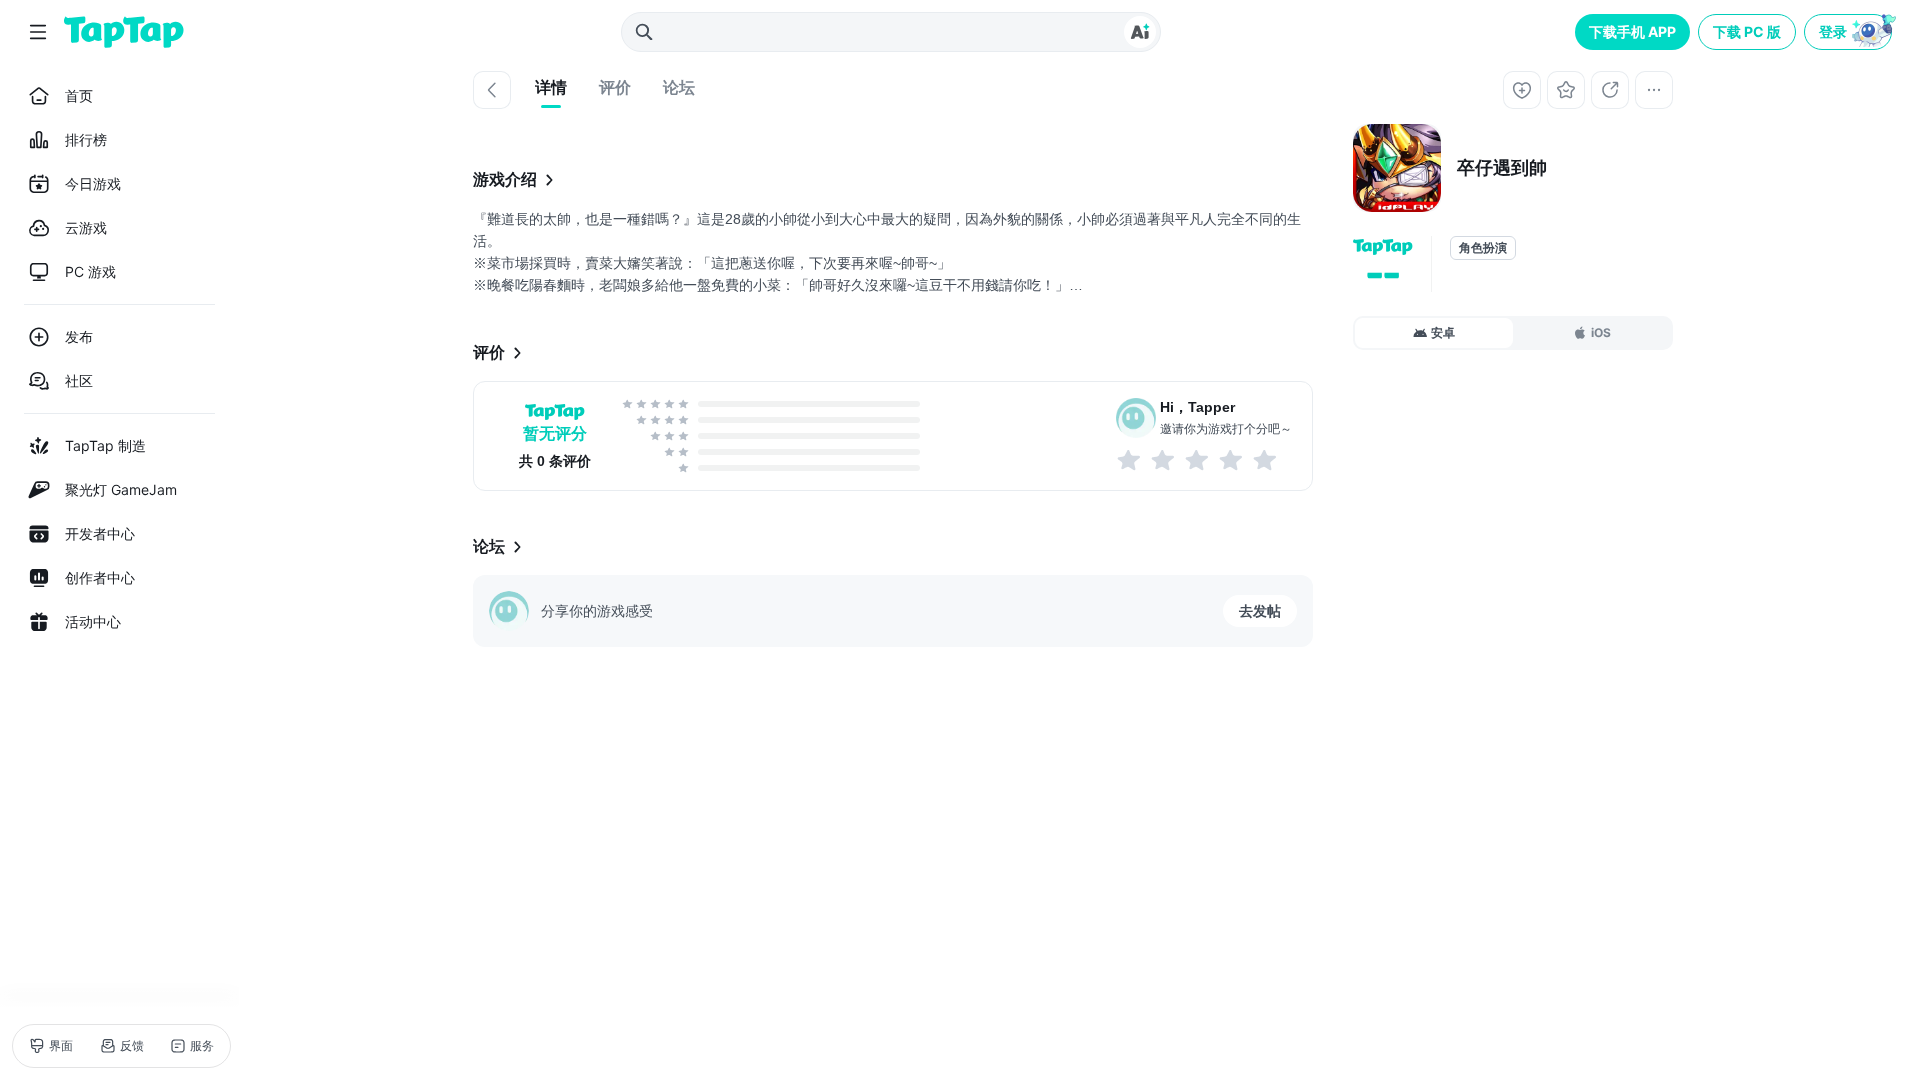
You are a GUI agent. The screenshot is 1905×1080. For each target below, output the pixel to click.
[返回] (492, 90)
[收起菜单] (38, 32)
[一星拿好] (1130, 460)
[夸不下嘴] (1164, 460)
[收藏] (1566, 90)
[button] (1850, 32)
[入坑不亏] (1232, 460)
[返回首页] (124, 32)
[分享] (1610, 90)
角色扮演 (1483, 248)
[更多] (1654, 90)
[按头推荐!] (1266, 460)
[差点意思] (1198, 460)
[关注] (1522, 90)
